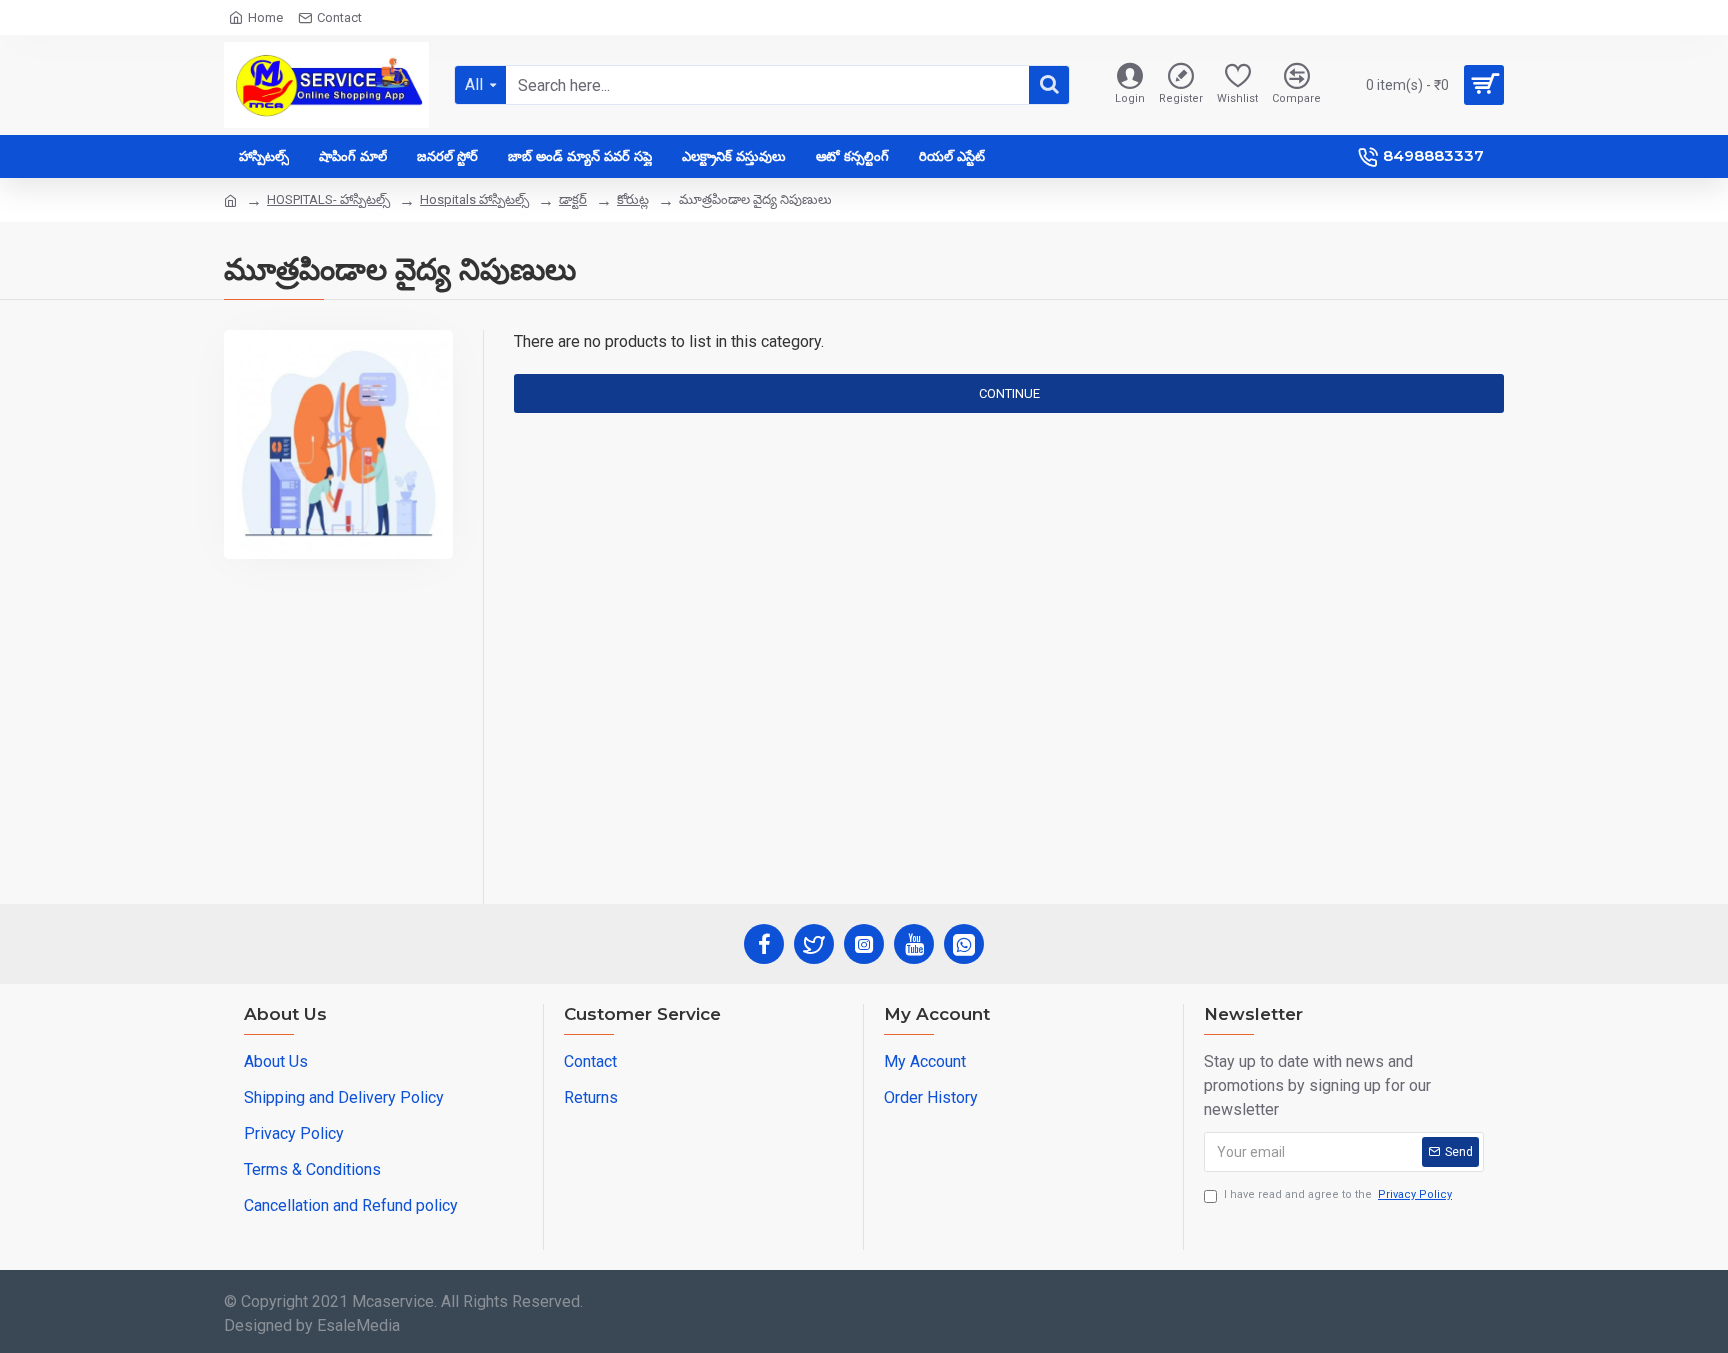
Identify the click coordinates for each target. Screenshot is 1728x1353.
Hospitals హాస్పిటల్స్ (474, 199)
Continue (1009, 393)
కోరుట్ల (633, 199)
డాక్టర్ (573, 199)
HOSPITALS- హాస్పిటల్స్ (328, 199)
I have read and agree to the (1338, 1194)
